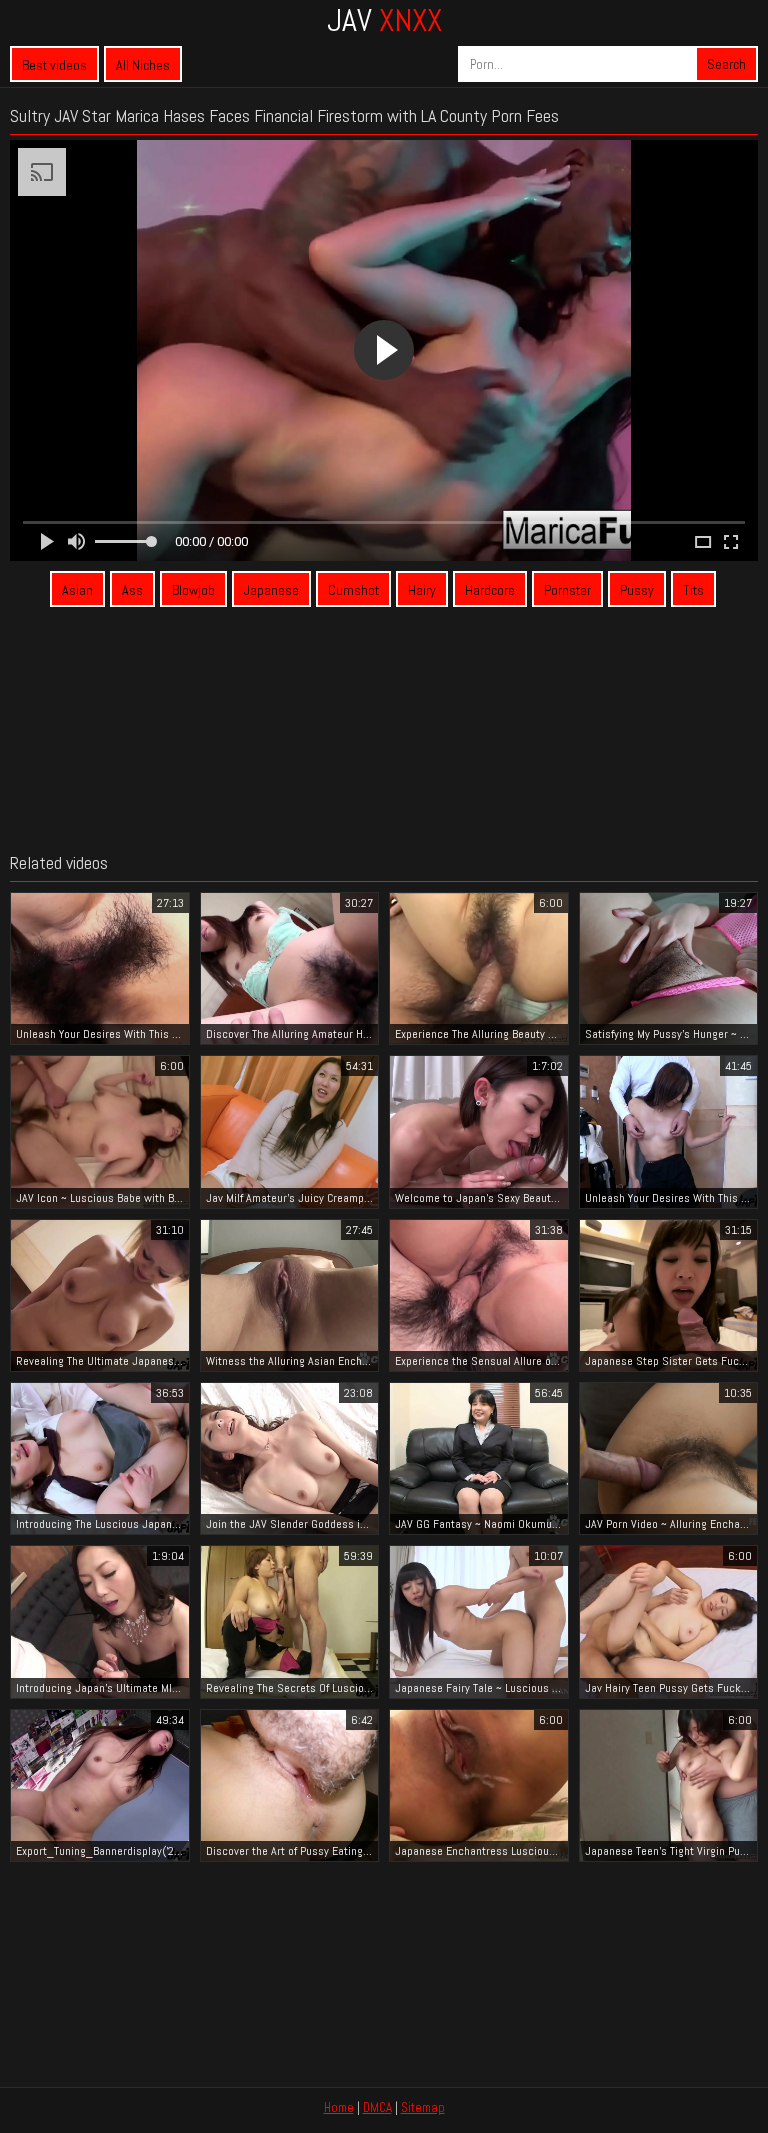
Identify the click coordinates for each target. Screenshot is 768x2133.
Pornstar (567, 590)
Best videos (54, 65)
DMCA (377, 2107)
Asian (77, 590)
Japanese (271, 590)
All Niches (143, 65)
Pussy (637, 590)
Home (339, 2107)
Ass (132, 590)
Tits (693, 590)
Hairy (422, 590)
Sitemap (423, 2107)
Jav (384, 20)
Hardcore (490, 590)
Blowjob (193, 590)
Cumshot (353, 590)
